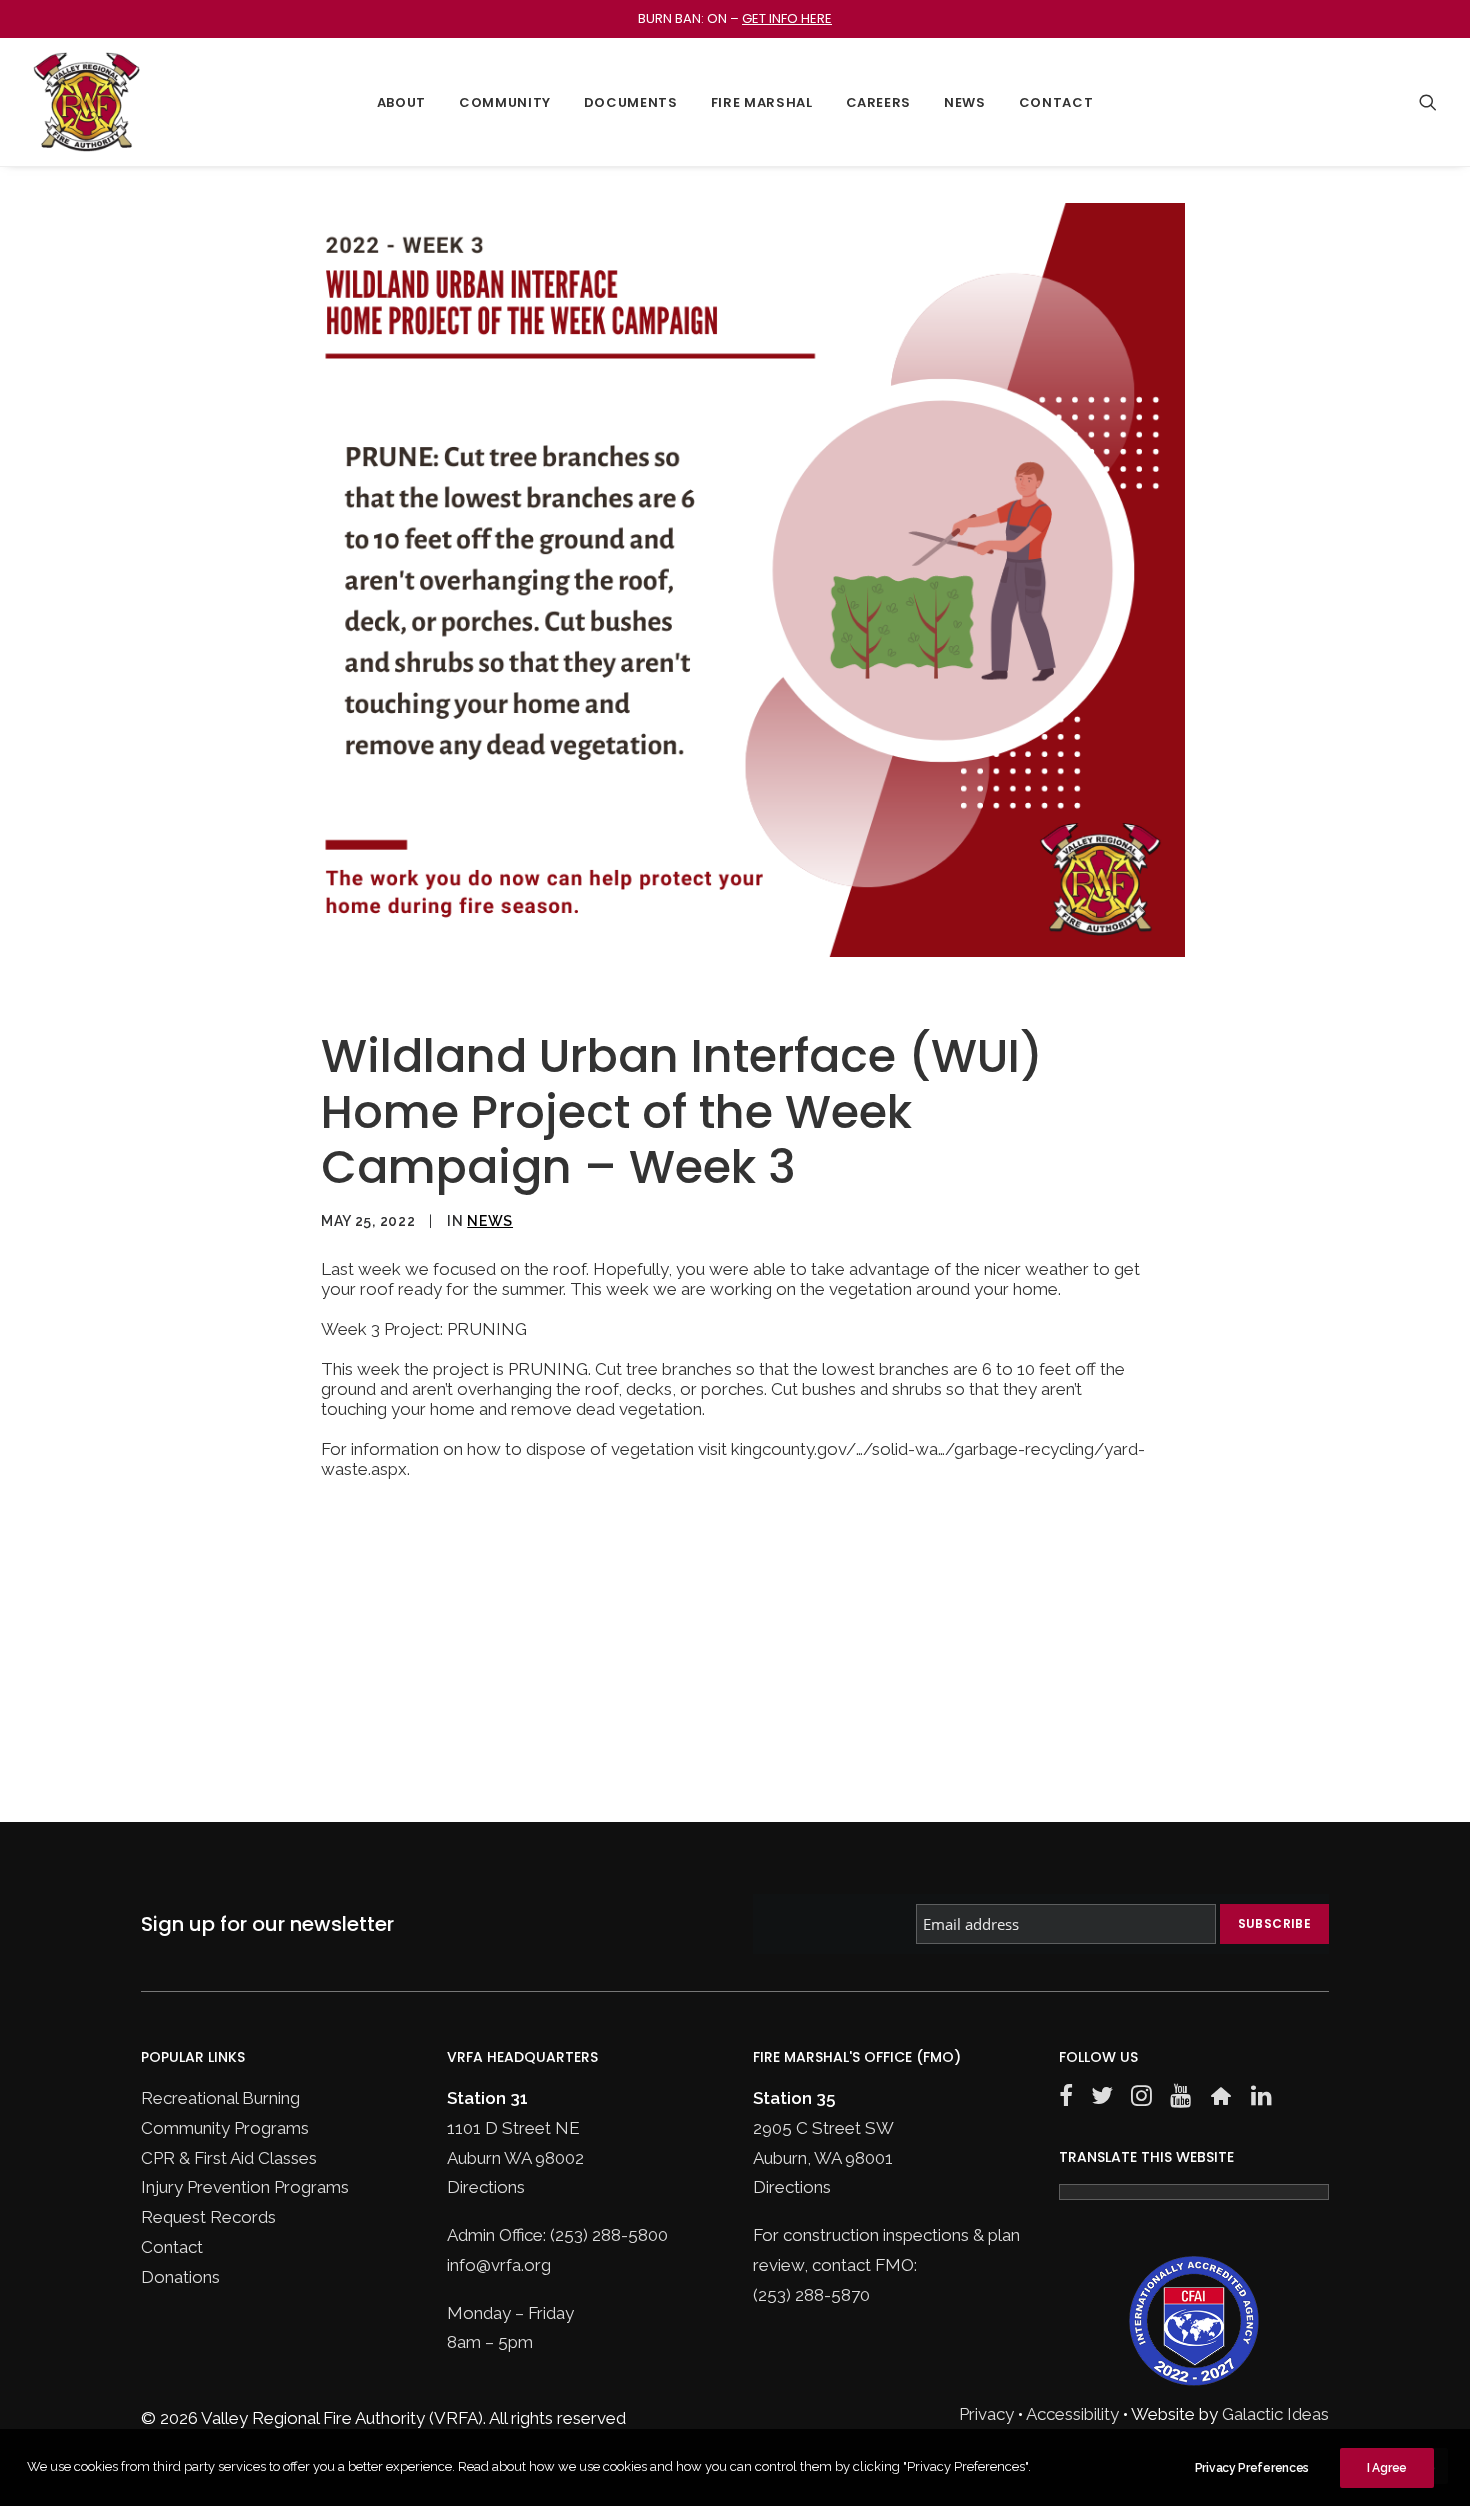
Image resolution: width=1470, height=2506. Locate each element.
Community (505, 102)
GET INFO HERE (787, 18)
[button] (1428, 102)
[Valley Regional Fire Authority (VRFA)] (86, 102)
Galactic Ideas (1275, 2414)
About (401, 102)
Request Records (208, 2217)
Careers (879, 102)
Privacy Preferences (1252, 2468)
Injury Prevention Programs (245, 2187)
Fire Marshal (762, 102)
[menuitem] (401, 102)
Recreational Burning (220, 2098)
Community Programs (225, 2128)
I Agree (1387, 2468)
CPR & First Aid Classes (229, 2158)
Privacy (986, 2414)
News (965, 102)
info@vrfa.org (499, 2265)
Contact (1056, 102)
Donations (180, 2277)
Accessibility (1072, 2414)
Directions (486, 2187)
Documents (631, 102)
